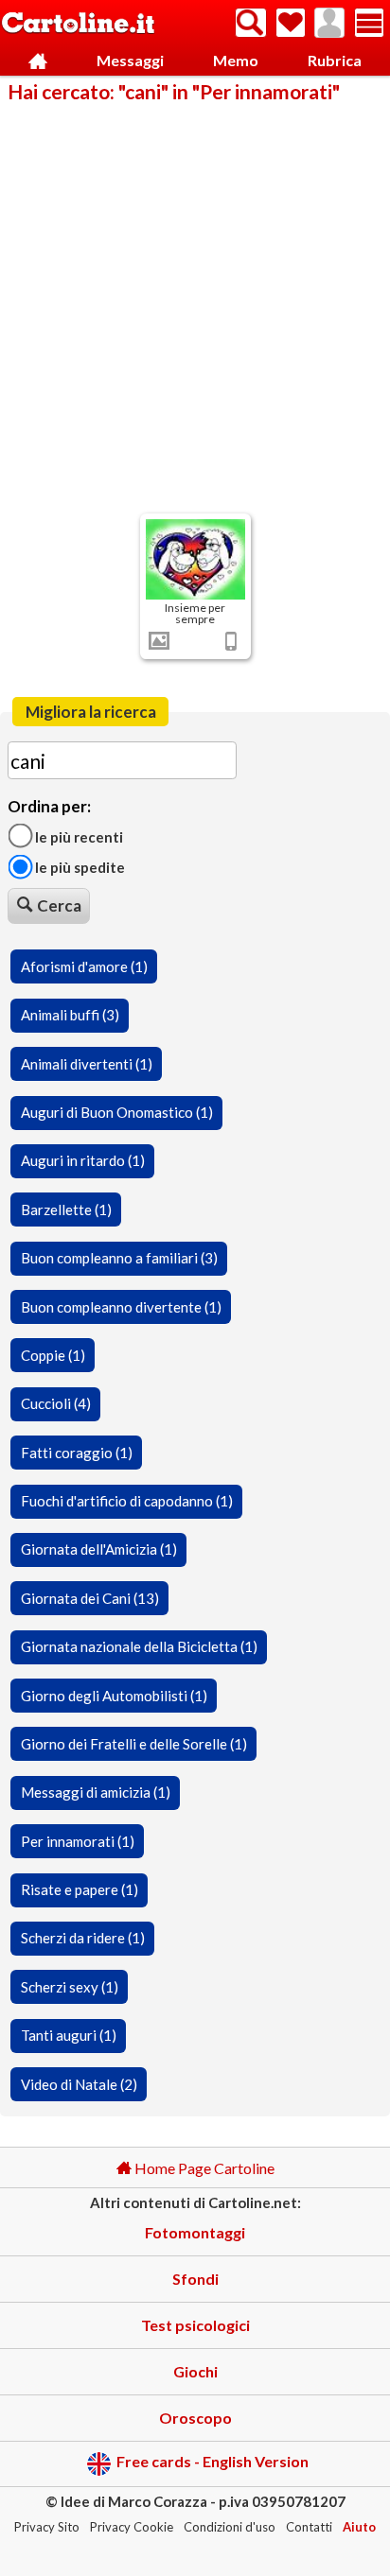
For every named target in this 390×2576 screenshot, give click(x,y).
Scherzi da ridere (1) (83, 1938)
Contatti (309, 2527)
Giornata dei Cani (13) (90, 1598)
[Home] (38, 61)
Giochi (195, 2371)
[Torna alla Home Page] (78, 24)
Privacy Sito (47, 2527)
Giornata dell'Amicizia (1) (99, 1549)
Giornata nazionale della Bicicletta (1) (139, 1646)
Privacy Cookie (132, 2527)
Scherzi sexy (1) (70, 1987)
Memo (236, 60)
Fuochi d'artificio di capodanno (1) (127, 1501)
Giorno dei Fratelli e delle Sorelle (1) (134, 1744)
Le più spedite (79, 867)
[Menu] (369, 23)
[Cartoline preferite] (291, 23)
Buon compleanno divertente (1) (121, 1307)
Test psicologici (195, 2325)
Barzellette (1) (66, 1210)
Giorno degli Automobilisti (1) (114, 1696)
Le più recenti (78, 836)
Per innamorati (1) (78, 1841)
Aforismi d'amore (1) (84, 966)
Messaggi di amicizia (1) (96, 1792)
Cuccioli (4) (56, 1403)
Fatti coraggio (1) (77, 1453)
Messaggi (130, 60)
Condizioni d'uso (230, 2527)
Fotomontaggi (195, 2232)
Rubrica (335, 60)
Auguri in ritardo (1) (83, 1160)
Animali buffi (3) (70, 1015)
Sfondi (195, 2279)
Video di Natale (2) (79, 2084)
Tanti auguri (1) (69, 2035)
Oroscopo (195, 2418)
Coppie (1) (53, 1355)
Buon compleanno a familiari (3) (119, 1258)
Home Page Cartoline (203, 2168)
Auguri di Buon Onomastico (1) (117, 1112)
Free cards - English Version (213, 2462)
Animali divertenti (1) (87, 1064)
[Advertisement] (195, 306)
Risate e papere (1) (80, 1889)
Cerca (59, 905)
